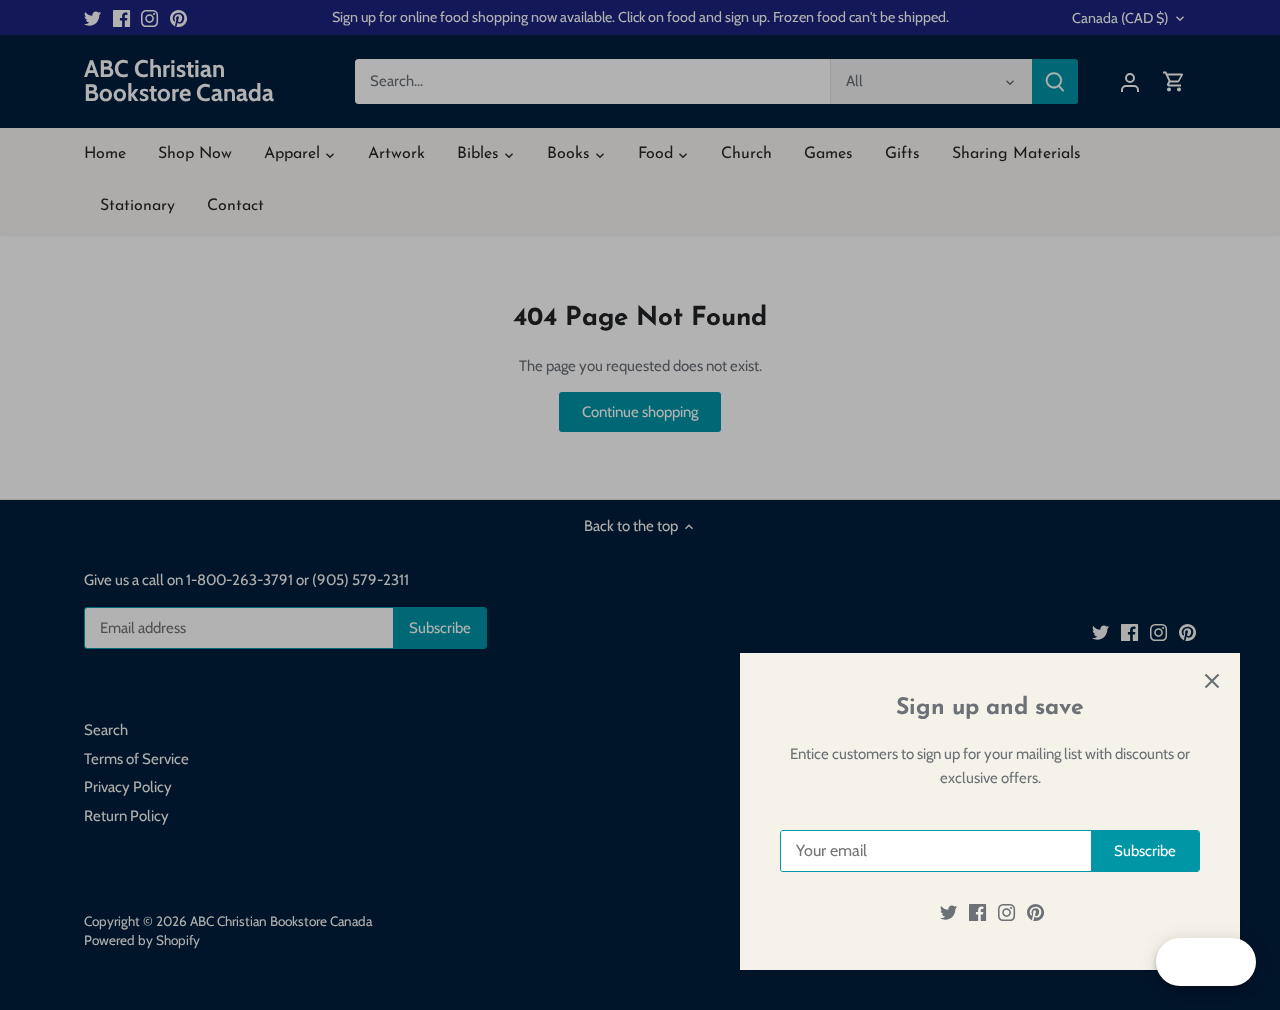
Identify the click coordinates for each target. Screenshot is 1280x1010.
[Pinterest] (1035, 912)
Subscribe (1145, 851)
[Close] (1212, 681)
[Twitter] (948, 912)
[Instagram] (1006, 912)
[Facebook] (977, 912)
